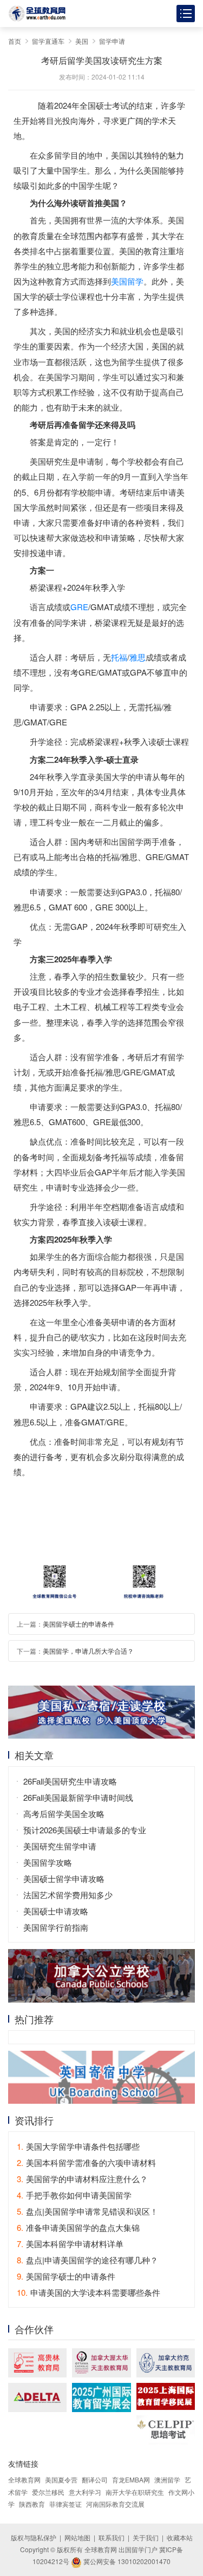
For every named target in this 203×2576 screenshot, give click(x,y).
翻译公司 (95, 2479)
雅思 (137, 657)
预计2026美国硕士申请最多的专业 (85, 1830)
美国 (82, 41)
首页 (15, 41)
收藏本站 (180, 2537)
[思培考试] (166, 2430)
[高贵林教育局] (37, 2363)
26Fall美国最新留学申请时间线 (78, 1797)
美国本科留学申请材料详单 (70, 2244)
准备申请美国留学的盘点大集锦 (78, 2227)
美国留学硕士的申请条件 (78, 1624)
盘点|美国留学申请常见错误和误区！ (87, 2211)
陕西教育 (32, 2504)
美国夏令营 (61, 2479)
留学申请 (112, 41)
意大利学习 (85, 2492)
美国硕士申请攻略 (56, 1911)
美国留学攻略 (48, 1862)
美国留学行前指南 (56, 1927)
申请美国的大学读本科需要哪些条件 (89, 2292)
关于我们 (146, 2537)
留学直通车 (48, 41)
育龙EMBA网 (131, 2479)
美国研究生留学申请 (60, 1846)
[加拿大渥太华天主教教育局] (101, 2363)
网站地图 (77, 2537)
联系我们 (112, 2537)
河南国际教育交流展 (115, 2504)
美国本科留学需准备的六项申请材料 (86, 2162)
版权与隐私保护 (34, 2537)
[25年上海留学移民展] (166, 2396)
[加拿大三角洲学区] (37, 2397)
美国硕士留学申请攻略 (64, 1878)
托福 (119, 657)
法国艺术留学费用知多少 (68, 1895)
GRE (79, 607)
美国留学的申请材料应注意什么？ (82, 2179)
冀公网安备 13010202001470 (126, 2561)
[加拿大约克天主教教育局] (166, 2363)
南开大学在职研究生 (135, 2492)
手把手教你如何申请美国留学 (74, 2195)
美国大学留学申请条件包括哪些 (78, 2146)
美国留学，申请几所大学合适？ (88, 1651)
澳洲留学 (167, 2479)
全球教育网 (24, 2479)
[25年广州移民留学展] (101, 2397)
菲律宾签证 (66, 2504)
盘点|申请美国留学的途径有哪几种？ (87, 2260)
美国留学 (127, 281)
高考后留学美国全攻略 (64, 1814)
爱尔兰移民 (48, 2492)
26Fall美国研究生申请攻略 (70, 1781)
